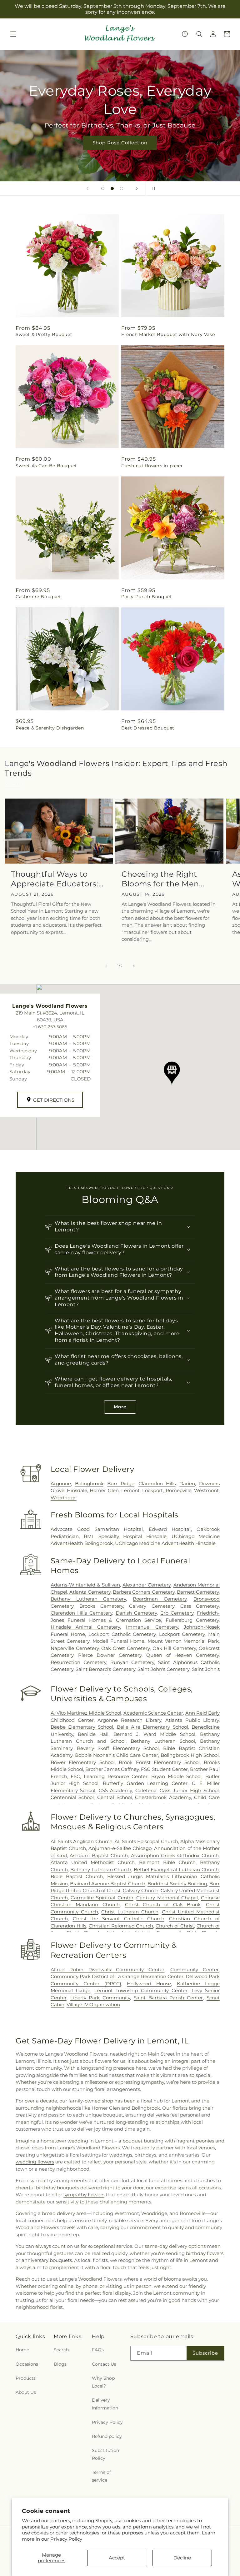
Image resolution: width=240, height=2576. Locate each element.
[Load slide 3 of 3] (122, 188)
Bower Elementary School (83, 1762)
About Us (26, 2392)
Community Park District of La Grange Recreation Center (117, 1976)
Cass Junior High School (189, 1790)
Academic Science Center (153, 1713)
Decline (182, 2558)
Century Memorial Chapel (167, 1898)
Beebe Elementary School (82, 1727)
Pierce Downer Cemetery (110, 1655)
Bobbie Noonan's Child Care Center (117, 1755)
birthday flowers (205, 2253)
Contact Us (104, 2364)
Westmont (206, 1490)
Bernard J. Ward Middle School (154, 1734)
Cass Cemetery (200, 1606)
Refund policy (107, 2436)
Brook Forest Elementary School (159, 1762)
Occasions (27, 2364)
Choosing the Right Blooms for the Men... (163, 879)
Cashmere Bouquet (38, 597)
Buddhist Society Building (177, 1884)
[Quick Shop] (185, 34)
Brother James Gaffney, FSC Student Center (137, 1769)
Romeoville (179, 1490)
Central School (115, 1797)
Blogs (60, 2364)
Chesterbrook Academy (163, 1797)
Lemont (130, 1490)
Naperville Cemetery (75, 1648)
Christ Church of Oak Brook (163, 1904)
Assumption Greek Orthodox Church (175, 1855)
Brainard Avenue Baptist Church (108, 1884)
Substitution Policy (105, 2454)
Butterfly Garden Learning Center (145, 1783)
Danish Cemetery (136, 1613)
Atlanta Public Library (192, 1720)
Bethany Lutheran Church (101, 1869)
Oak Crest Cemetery (125, 1648)
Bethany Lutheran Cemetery (88, 1599)
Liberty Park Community (100, 1998)
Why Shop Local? (103, 2382)
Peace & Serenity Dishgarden (50, 728)
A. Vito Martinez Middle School (86, 1713)
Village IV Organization (93, 2005)
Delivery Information (105, 2404)
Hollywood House (149, 1984)
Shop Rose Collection (120, 142)
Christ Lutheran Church (130, 1912)
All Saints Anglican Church (82, 1841)
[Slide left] (106, 966)
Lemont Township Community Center (141, 1990)
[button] (13, 34)
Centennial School (72, 1797)
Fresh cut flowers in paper (152, 466)
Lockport (152, 1490)
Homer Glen (104, 1490)
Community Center (195, 1970)
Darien (187, 1483)
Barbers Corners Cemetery (144, 1592)
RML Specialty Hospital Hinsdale (125, 1536)
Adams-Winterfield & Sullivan (85, 1585)
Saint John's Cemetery (164, 1669)
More (120, 1407)
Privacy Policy (66, 2539)
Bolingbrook (89, 1483)
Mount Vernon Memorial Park (183, 1641)
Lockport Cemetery (182, 1634)
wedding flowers (35, 2162)
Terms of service (101, 2476)
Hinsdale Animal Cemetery (85, 1627)
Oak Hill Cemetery (174, 1648)
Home (22, 2350)
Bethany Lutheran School (163, 1741)
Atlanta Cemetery (90, 1592)
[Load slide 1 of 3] (103, 188)
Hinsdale (77, 1490)
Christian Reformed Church (121, 1926)
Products (26, 2378)
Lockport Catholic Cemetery (122, 1634)
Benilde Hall (93, 1734)
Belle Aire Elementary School (152, 1727)
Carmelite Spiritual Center (102, 1898)
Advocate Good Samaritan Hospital (97, 1529)
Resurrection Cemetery (78, 1662)
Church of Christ (175, 1926)
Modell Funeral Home (118, 1641)
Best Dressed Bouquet (148, 728)
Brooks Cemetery (101, 1606)
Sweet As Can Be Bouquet (46, 466)
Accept (117, 2558)
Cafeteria (146, 1790)
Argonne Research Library (129, 1720)
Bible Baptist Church (77, 1876)
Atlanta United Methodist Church (93, 1862)
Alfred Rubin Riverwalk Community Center (107, 1970)
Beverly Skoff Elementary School (118, 1748)
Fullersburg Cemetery (192, 1620)
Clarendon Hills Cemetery (81, 1613)
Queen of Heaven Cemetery (182, 1655)
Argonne (61, 1483)
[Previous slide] (87, 188)
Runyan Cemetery (132, 1662)
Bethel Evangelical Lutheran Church (176, 1869)
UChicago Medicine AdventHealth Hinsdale (165, 1543)
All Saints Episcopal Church (146, 1841)
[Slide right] (134, 966)
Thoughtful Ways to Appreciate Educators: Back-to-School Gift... (55, 879)
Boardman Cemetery (160, 1599)
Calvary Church (141, 1890)
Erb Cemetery (177, 1613)
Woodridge (64, 1498)
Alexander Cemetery (147, 1585)
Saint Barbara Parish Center (168, 1998)
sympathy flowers (84, 2195)
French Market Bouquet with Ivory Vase (168, 334)
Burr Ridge (121, 1483)
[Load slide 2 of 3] (112, 188)
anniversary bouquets (47, 2260)
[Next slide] (137, 188)
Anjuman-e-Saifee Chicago (120, 1848)
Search (61, 2350)
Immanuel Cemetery (152, 1627)
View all (13, 784)
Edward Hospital (170, 1529)
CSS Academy (115, 1790)
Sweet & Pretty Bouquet (44, 334)
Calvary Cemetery (152, 1606)
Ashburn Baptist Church (99, 1855)
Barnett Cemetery (198, 1592)
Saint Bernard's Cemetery (105, 1669)
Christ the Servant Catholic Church (119, 1919)
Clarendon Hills (157, 1483)
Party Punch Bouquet (147, 597)
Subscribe (205, 2353)
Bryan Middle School (176, 1776)
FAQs (98, 2350)
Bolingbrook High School (190, 1755)
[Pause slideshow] (152, 188)
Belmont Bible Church (167, 1862)
